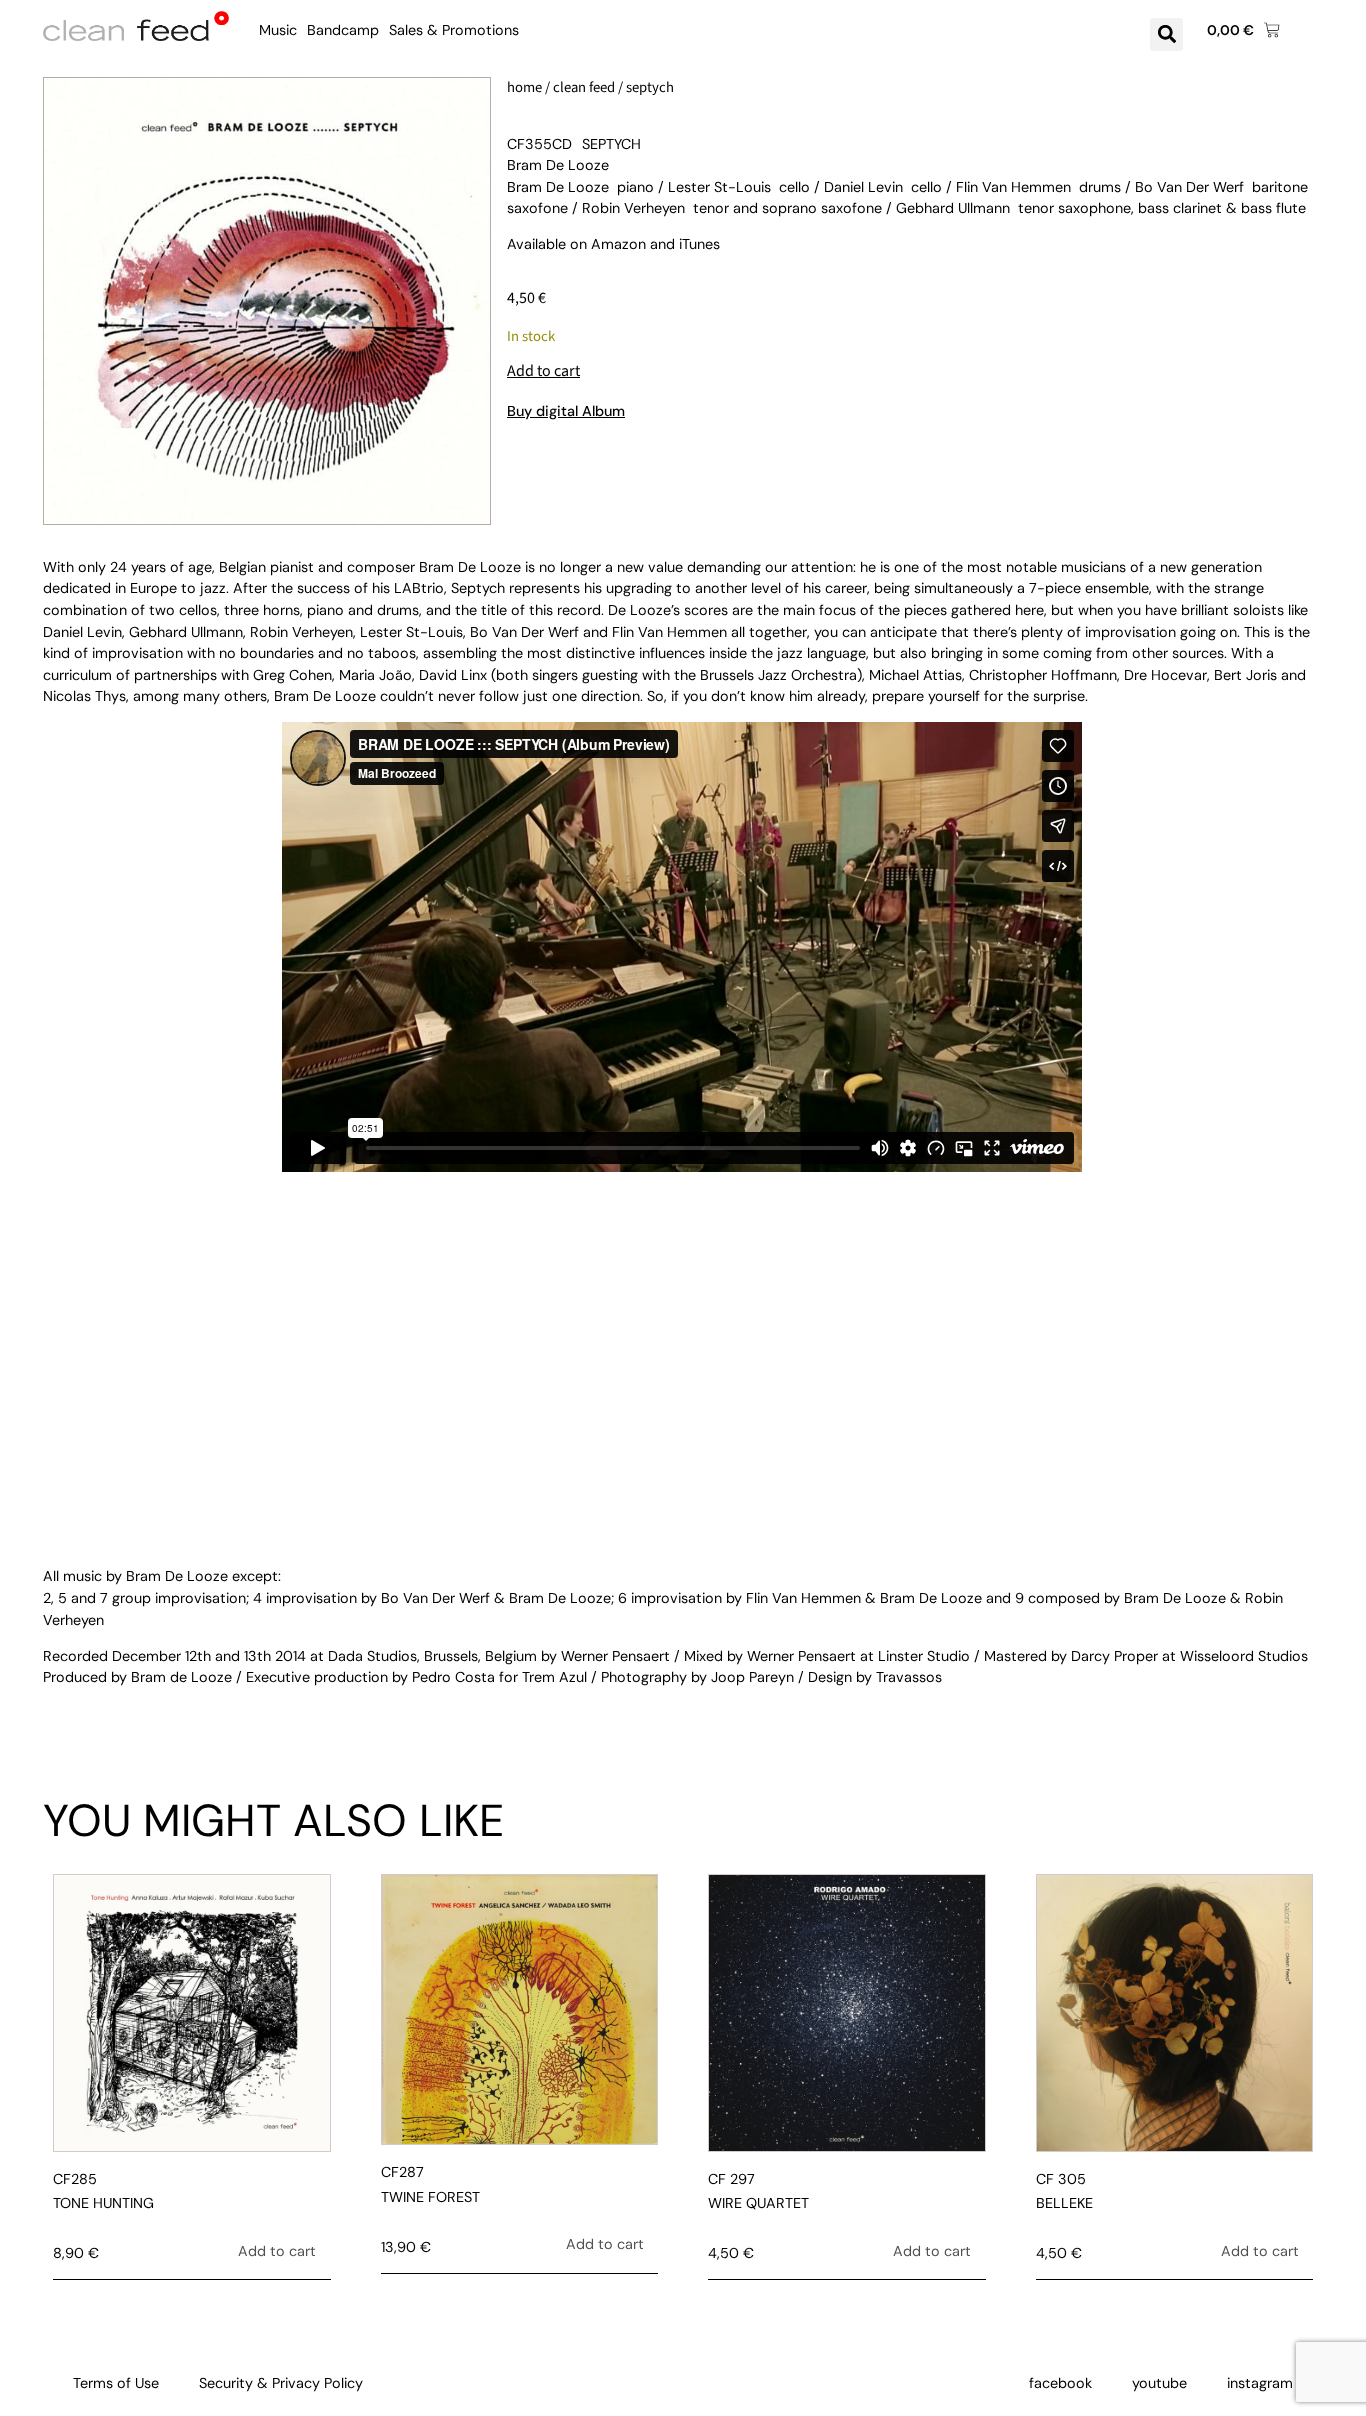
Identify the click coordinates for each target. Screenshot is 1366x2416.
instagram (1260, 2383)
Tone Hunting (103, 2203)
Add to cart (543, 371)
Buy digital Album (566, 411)
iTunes (699, 244)
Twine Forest (430, 2197)
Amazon (618, 244)
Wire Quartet (758, 2203)
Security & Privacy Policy (281, 2383)
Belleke (1064, 2203)
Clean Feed (584, 87)
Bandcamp (343, 30)
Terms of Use (116, 2383)
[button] (1166, 34)
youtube (1159, 2383)
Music (278, 30)
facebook (1060, 2383)
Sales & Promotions (454, 30)
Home (524, 87)
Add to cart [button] (277, 2251)
